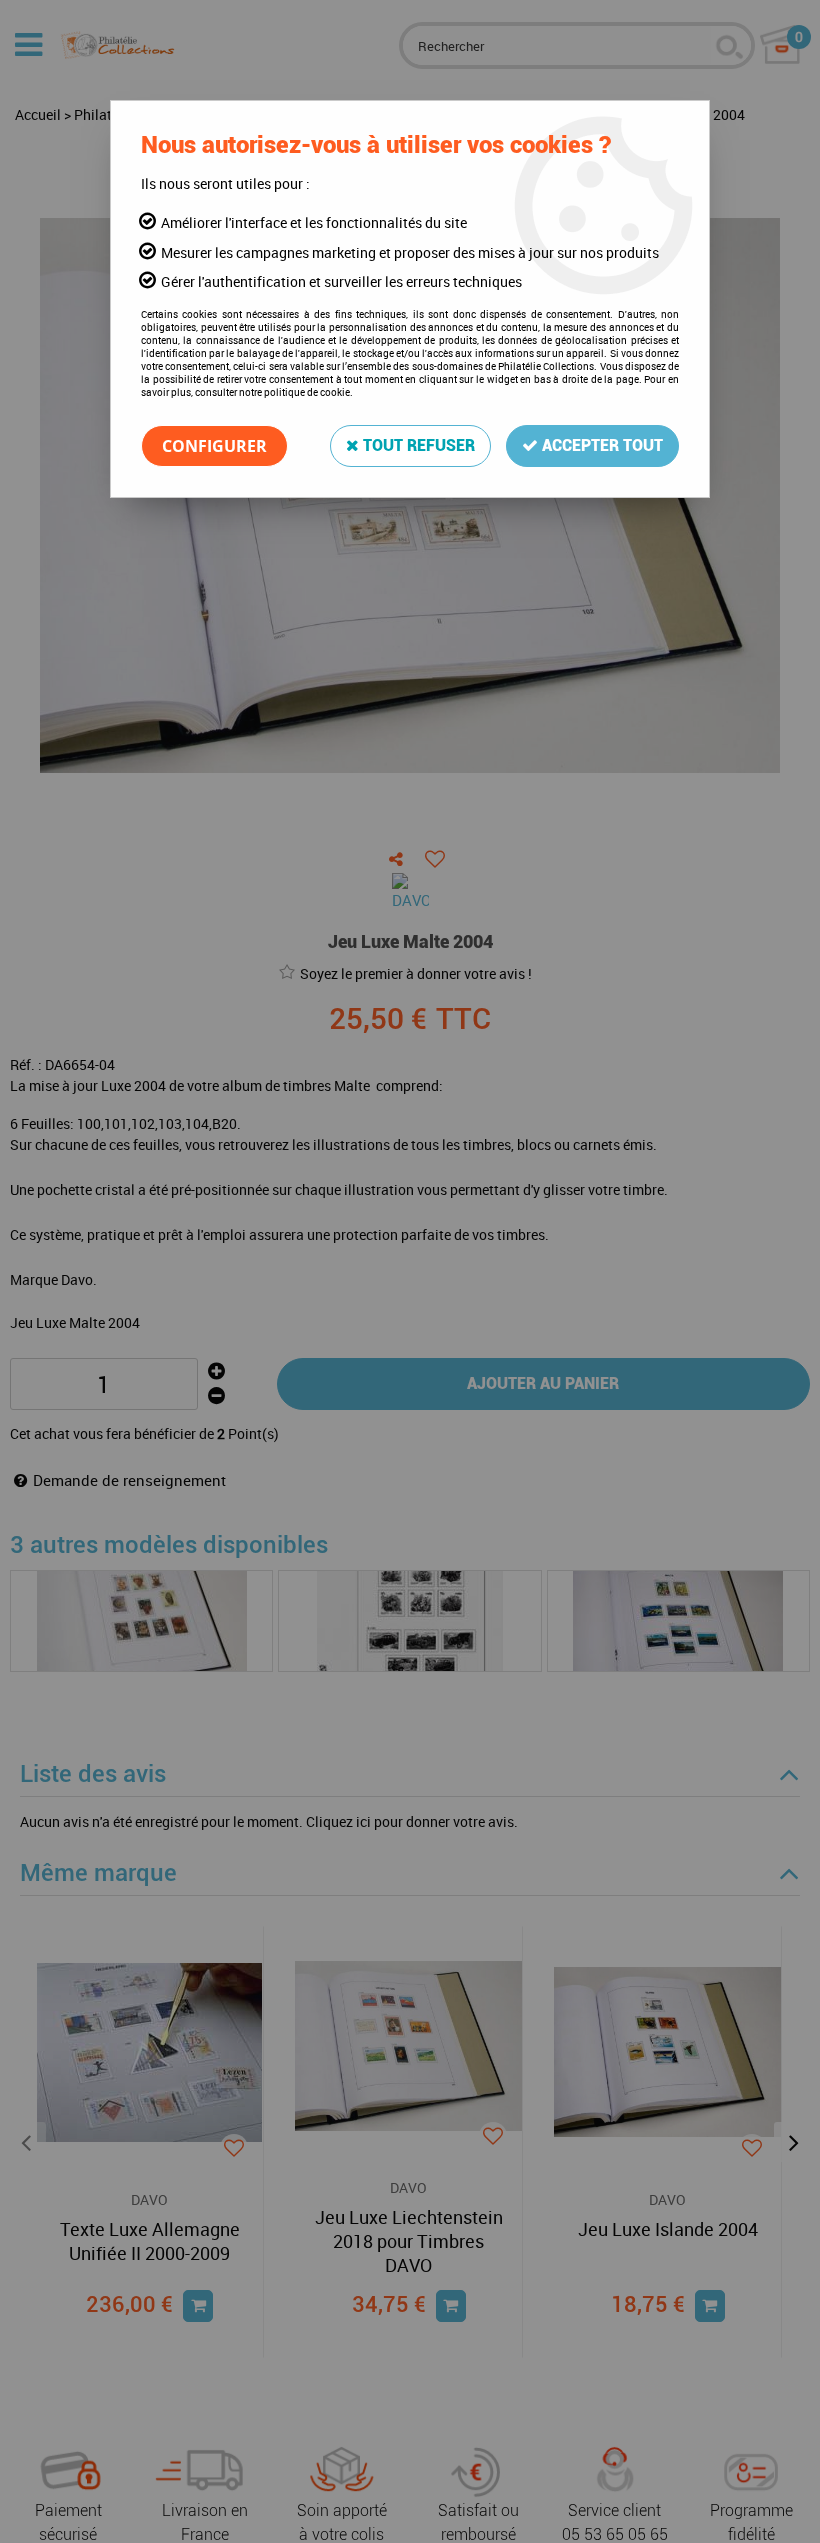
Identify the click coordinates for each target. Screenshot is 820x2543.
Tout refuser (417, 445)
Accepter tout (600, 445)
